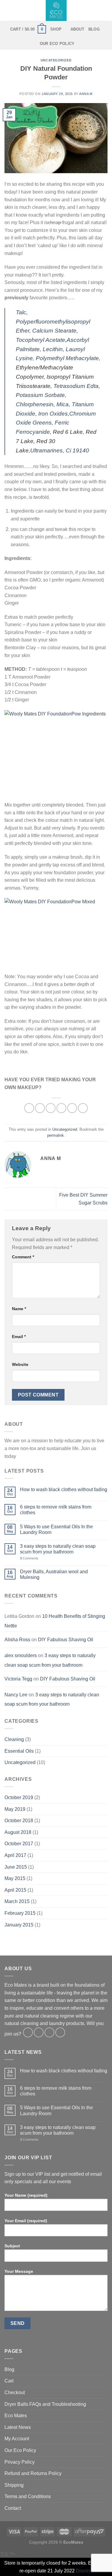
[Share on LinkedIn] (83, 1108)
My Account (17, 2439)
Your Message (19, 2271)
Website (20, 1364)
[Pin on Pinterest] (72, 1108)
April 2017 (15, 1855)
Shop (56, 29)
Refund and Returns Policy (33, 2473)
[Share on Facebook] (40, 1108)
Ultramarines (46, 450)
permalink (56, 1135)
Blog (94, 29)
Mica (63, 404)
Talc (21, 312)
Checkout (15, 2392)
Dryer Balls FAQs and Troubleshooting (45, 2404)
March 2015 (17, 1901)
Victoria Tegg (18, 1679)
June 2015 (16, 1867)
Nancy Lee (16, 1695)
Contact (13, 2508)
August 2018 (18, 1832)
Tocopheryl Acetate (40, 340)
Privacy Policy (20, 2462)
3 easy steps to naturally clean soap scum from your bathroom (58, 1549)
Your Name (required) (26, 2195)
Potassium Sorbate (40, 395)
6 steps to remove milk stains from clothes (56, 1510)
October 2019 (19, 1797)
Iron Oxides (53, 414)
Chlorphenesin (35, 404)
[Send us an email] (49, 2032)
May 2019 (15, 1809)
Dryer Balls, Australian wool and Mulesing (54, 1574)
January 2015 (19, 1925)
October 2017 (19, 1844)
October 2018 (19, 1821)
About (77, 29)
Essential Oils (19, 1751)
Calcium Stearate (54, 331)
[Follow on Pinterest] (60, 2032)
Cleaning (14, 1739)
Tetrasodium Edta (76, 386)
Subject (12, 2246)
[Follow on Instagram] (39, 2032)
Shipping (14, 2485)
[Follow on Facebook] (28, 2032)
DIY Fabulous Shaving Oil (66, 1640)
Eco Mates (16, 2416)
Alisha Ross (17, 1640)
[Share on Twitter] (51, 1108)
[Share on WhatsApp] (29, 1108)
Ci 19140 (77, 450)
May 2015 (15, 1878)
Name (19, 1309)
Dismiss (84, 2571)
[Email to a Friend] (61, 1108)
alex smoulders (21, 1655)
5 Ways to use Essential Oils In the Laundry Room (56, 1529)
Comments (29, 1558)
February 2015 (20, 1913)
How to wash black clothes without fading (64, 1489)
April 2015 (15, 1890)
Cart (9, 2381)
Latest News (18, 2427)
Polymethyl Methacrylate (67, 358)
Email (19, 1337)
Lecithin (53, 349)
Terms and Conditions (28, 2496)
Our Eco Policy (57, 44)
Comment (23, 1257)
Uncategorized (56, 60)
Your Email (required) (26, 2221)
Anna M (86, 94)
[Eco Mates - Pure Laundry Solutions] (56, 10)
